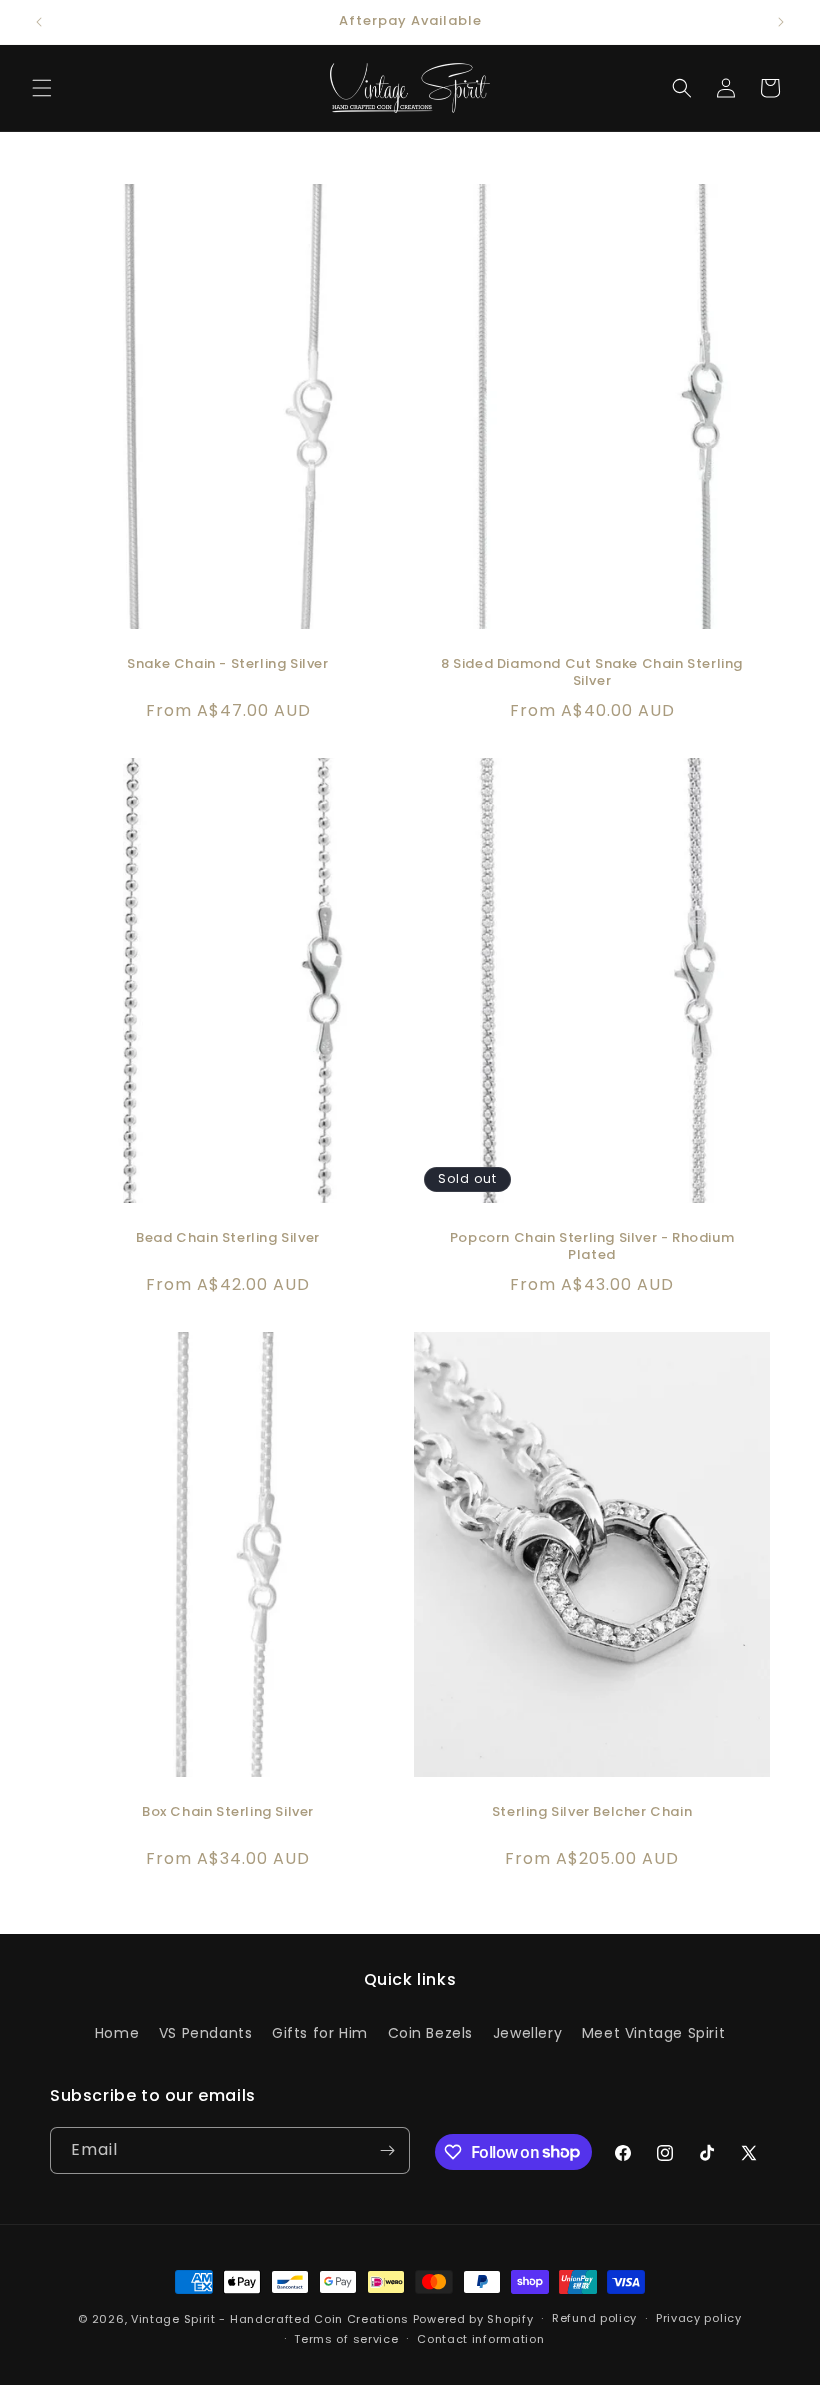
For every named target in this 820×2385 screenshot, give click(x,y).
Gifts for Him (320, 2033)
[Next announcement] (781, 22)
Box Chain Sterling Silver (228, 1812)
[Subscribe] (387, 2150)
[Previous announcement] (39, 22)
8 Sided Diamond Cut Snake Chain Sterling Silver (592, 673)
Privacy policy (699, 2318)
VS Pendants (206, 2033)
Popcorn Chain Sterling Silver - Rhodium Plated (592, 1247)
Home (117, 2033)
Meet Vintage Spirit (653, 2033)
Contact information (480, 2339)
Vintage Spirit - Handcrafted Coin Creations (270, 2319)
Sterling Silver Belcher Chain (592, 1812)
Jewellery (527, 2033)
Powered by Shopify (473, 2319)
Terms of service (346, 2339)
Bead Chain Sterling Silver (228, 1238)
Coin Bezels (431, 2033)
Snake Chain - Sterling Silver (227, 664)
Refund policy (594, 2318)
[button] (42, 88)
